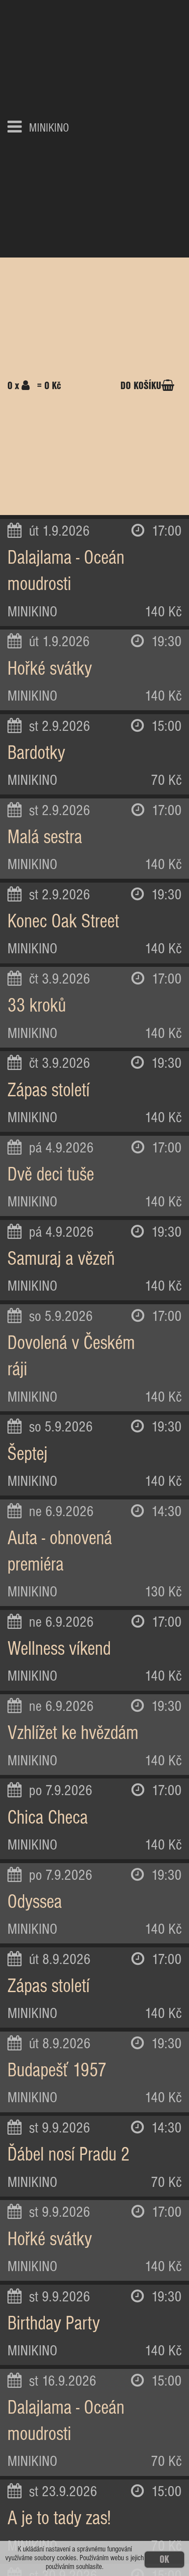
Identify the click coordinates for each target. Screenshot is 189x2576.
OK (164, 2560)
